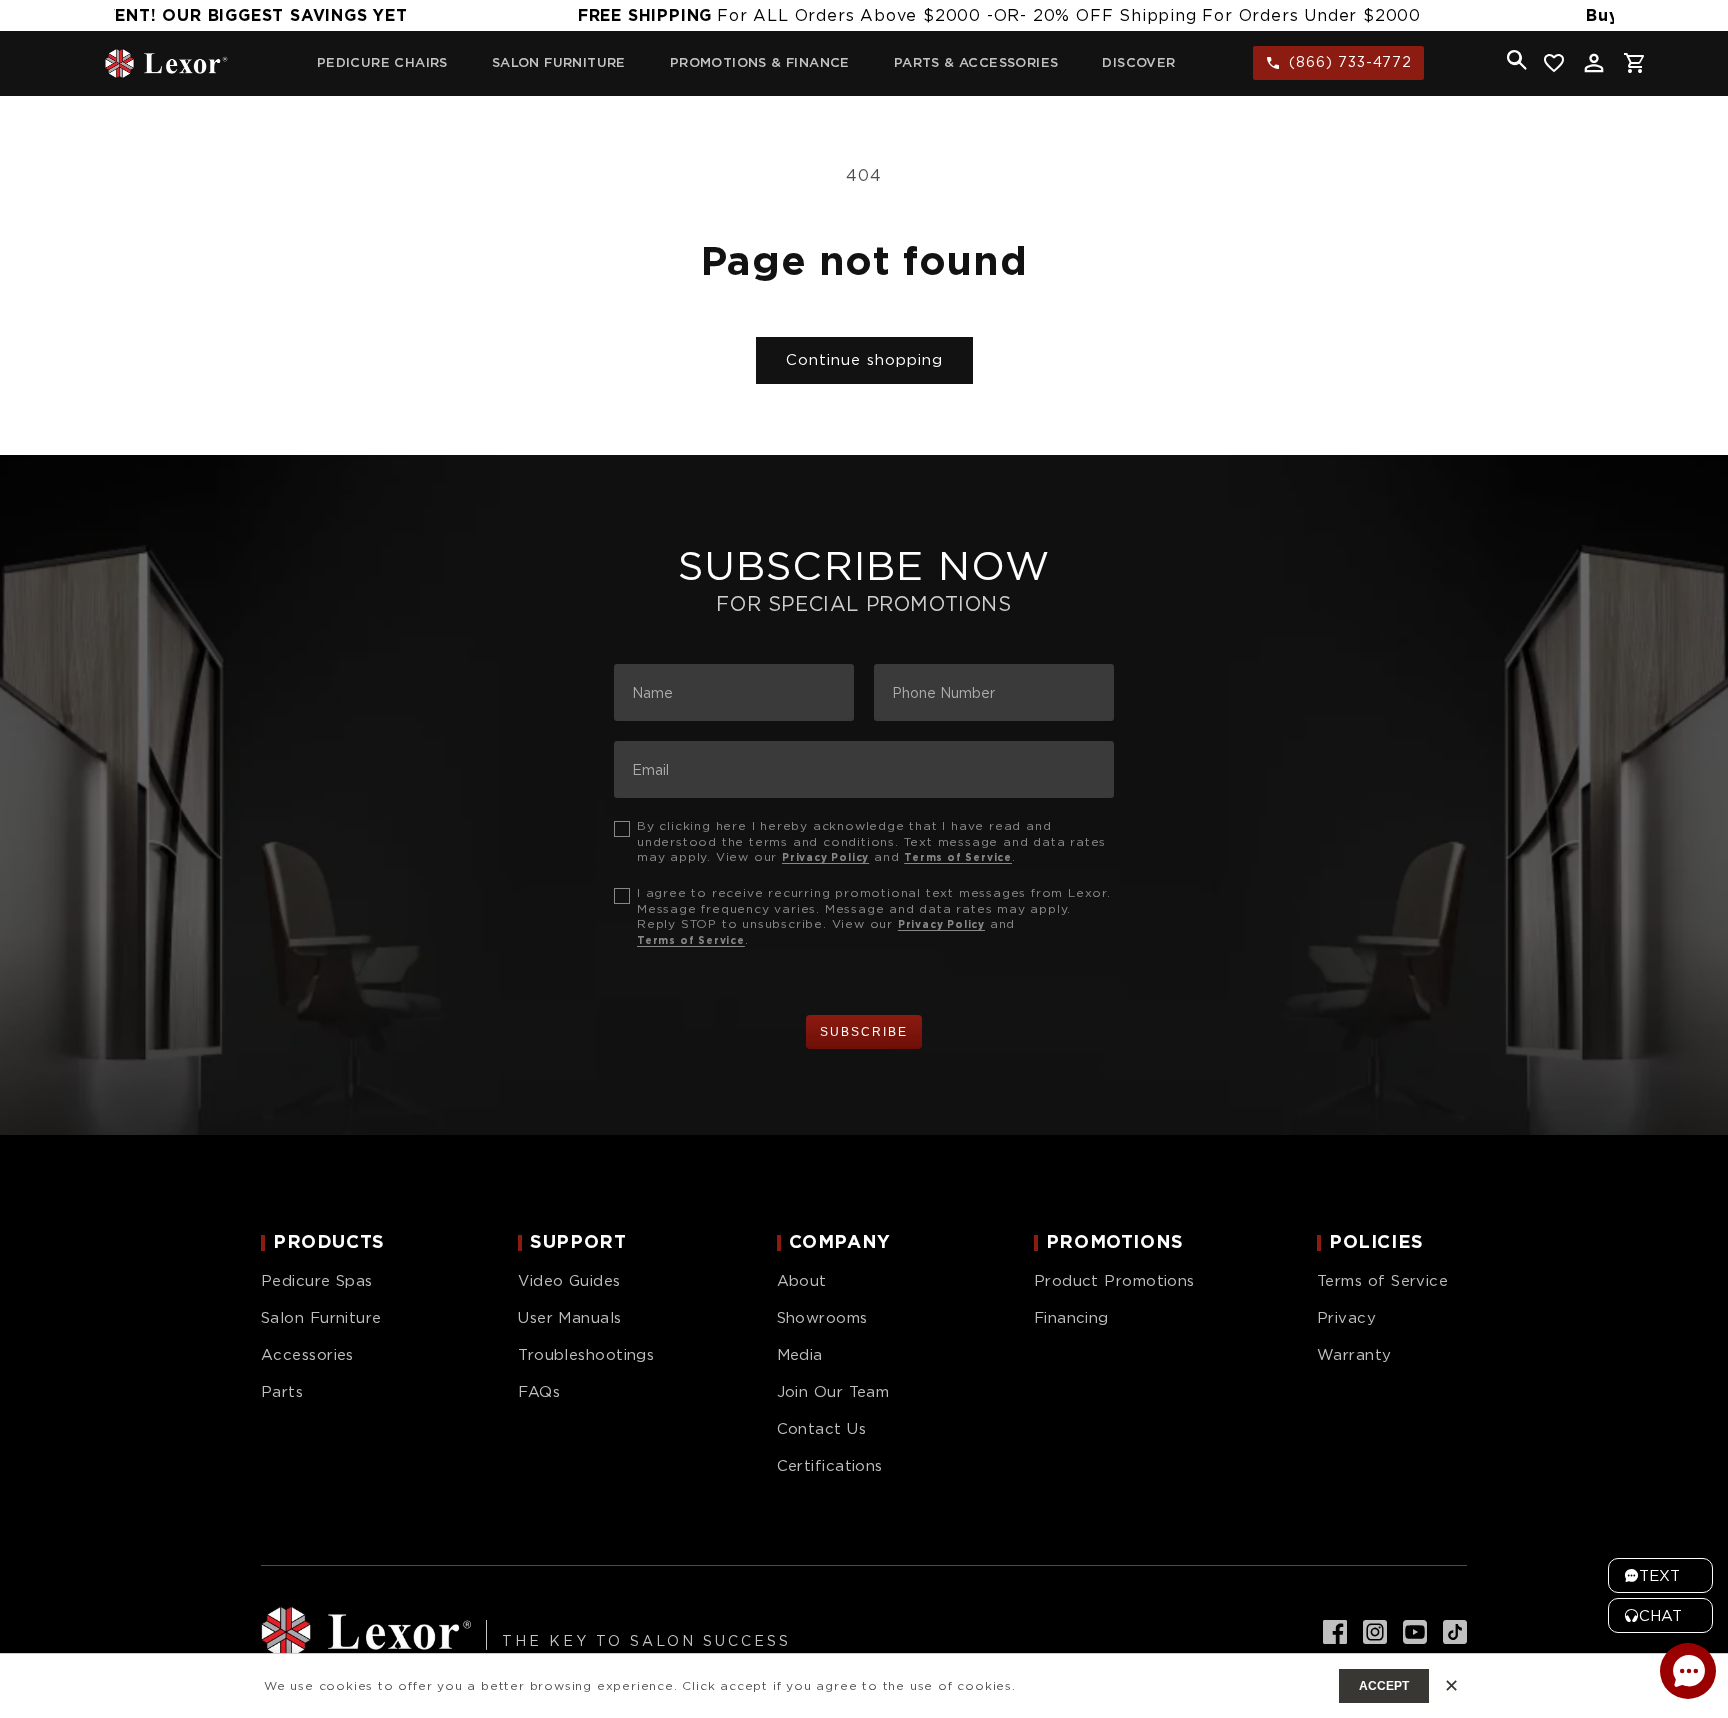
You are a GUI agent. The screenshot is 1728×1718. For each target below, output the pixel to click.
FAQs (539, 1392)
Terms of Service (958, 857)
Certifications (830, 1466)
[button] (1517, 60)
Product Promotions (1114, 1281)
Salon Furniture (321, 1318)
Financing (1071, 1318)
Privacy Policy (825, 857)
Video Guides (569, 1281)
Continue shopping (864, 360)
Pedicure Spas (317, 1281)
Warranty (1354, 1355)
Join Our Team (833, 1392)
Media (800, 1355)
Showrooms (822, 1318)
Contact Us (822, 1429)
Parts (282, 1392)
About (802, 1281)
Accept (1384, 1686)
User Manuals (569, 1318)
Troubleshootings (586, 1355)
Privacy (1346, 1318)
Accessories (307, 1355)
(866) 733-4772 (1350, 62)
